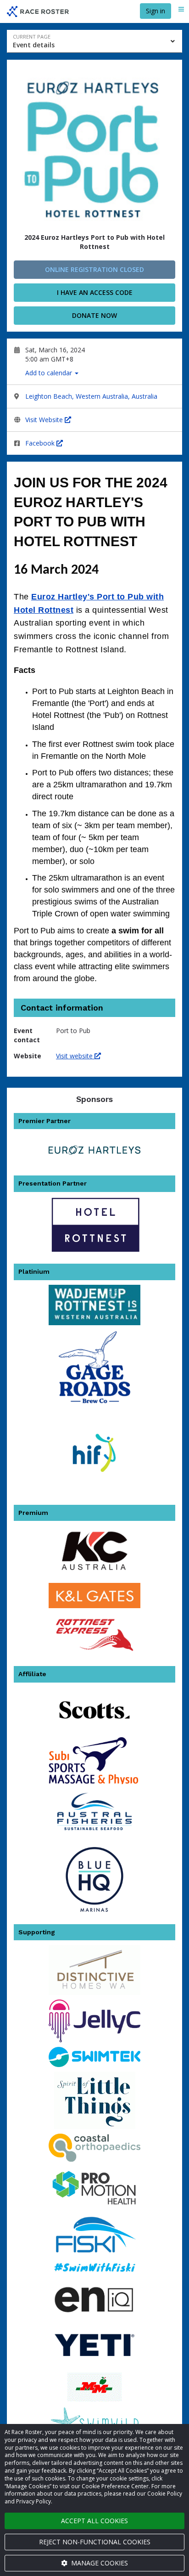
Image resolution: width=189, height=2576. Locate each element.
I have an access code (95, 292)
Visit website (75, 1056)
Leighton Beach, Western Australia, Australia (91, 396)
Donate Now (94, 315)
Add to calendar (50, 373)
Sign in (156, 11)
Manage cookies (99, 2563)
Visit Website (45, 420)
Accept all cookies (94, 2521)
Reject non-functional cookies (95, 2542)
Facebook (41, 443)
